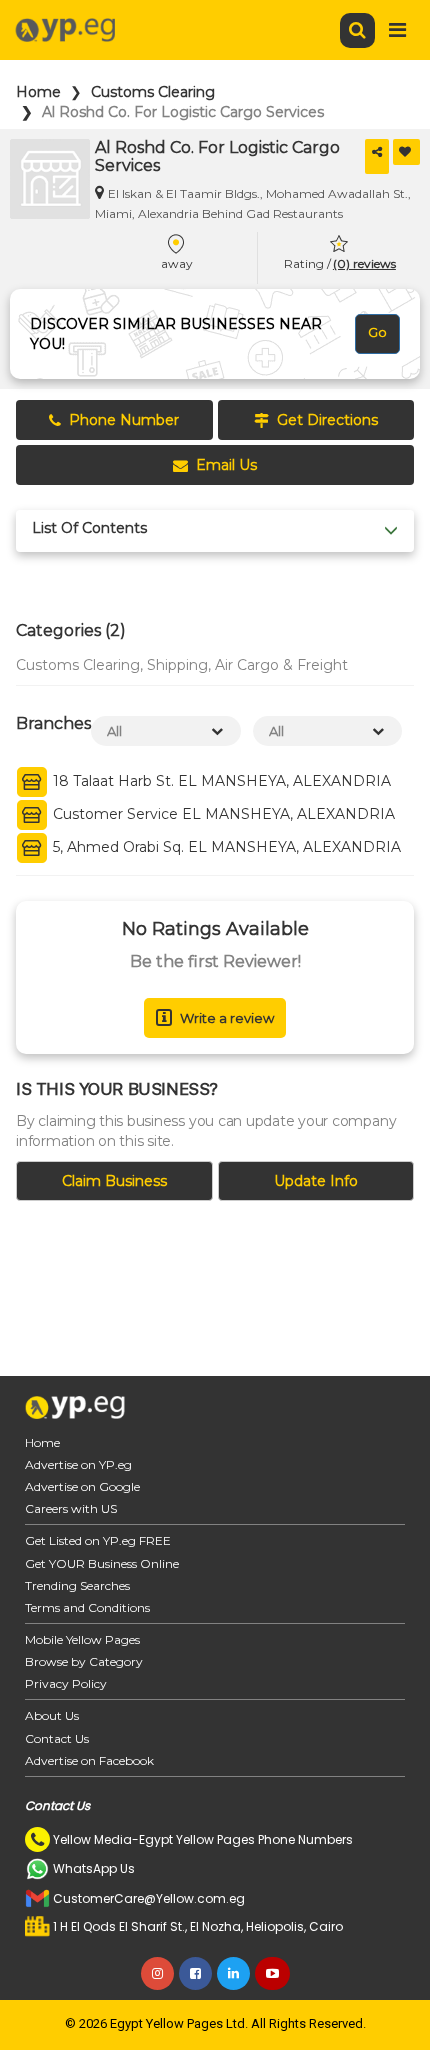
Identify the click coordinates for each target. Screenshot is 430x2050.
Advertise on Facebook (89, 1760)
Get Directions (327, 420)
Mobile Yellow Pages (82, 1639)
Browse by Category (84, 1661)
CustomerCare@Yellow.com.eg (149, 1898)
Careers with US (71, 1508)
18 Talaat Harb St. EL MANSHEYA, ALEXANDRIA (220, 782)
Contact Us (57, 1738)
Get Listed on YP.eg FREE (98, 1540)
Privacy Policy (66, 1683)
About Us (52, 1715)
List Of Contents (89, 528)
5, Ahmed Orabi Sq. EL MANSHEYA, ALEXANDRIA (225, 848)
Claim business (114, 1181)
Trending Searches (77, 1585)
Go (377, 332)
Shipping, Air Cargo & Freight (247, 665)
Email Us (226, 465)
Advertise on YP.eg (78, 1464)
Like (406, 152)
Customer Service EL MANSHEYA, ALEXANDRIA (222, 815)
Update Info (316, 1181)
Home (38, 92)
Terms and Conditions (87, 1607)
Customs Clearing (153, 92)
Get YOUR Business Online (102, 1563)
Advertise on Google (82, 1486)
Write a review (227, 1018)
